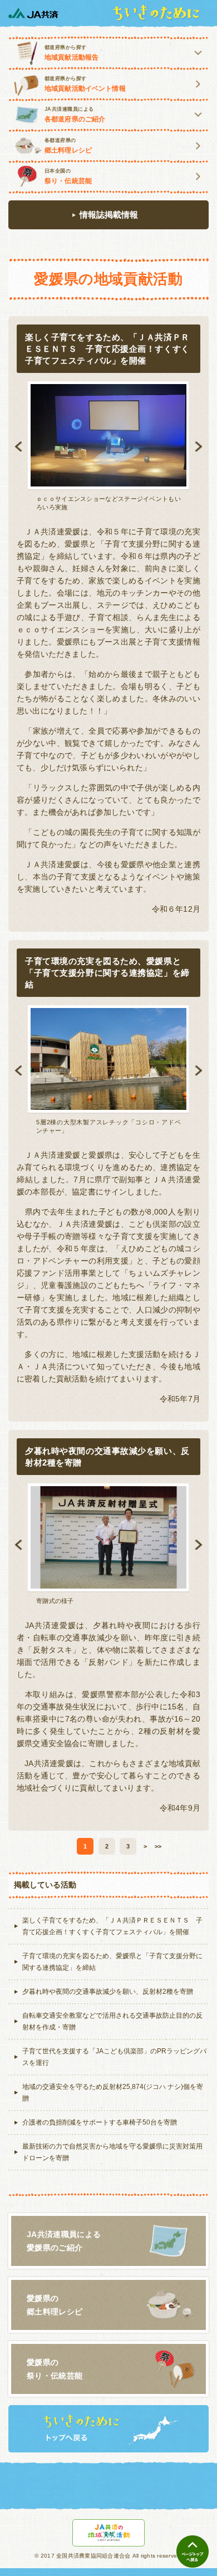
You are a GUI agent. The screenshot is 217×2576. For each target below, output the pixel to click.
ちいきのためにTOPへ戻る (108, 2429)
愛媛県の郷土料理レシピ (55, 2305)
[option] (108, 446)
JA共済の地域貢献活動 (109, 2533)
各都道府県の (68, 146)
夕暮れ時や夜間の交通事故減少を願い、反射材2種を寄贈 (108, 1992)
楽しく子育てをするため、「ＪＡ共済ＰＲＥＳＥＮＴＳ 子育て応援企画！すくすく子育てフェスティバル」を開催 (112, 1926)
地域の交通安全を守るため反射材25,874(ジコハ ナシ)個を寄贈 (113, 2093)
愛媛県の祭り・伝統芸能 (55, 2369)
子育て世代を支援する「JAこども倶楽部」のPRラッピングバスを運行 (114, 2057)
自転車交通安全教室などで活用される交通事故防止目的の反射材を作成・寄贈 (112, 2021)
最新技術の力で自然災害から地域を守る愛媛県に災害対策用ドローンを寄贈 (112, 2152)
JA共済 (33, 13)
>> (158, 1846)
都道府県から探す (71, 53)
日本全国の (68, 176)
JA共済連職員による (75, 115)
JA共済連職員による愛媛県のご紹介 (64, 2241)
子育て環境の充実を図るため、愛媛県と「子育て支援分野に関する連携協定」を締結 (112, 1962)
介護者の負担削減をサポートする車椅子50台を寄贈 (100, 2122)
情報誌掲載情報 (109, 215)
